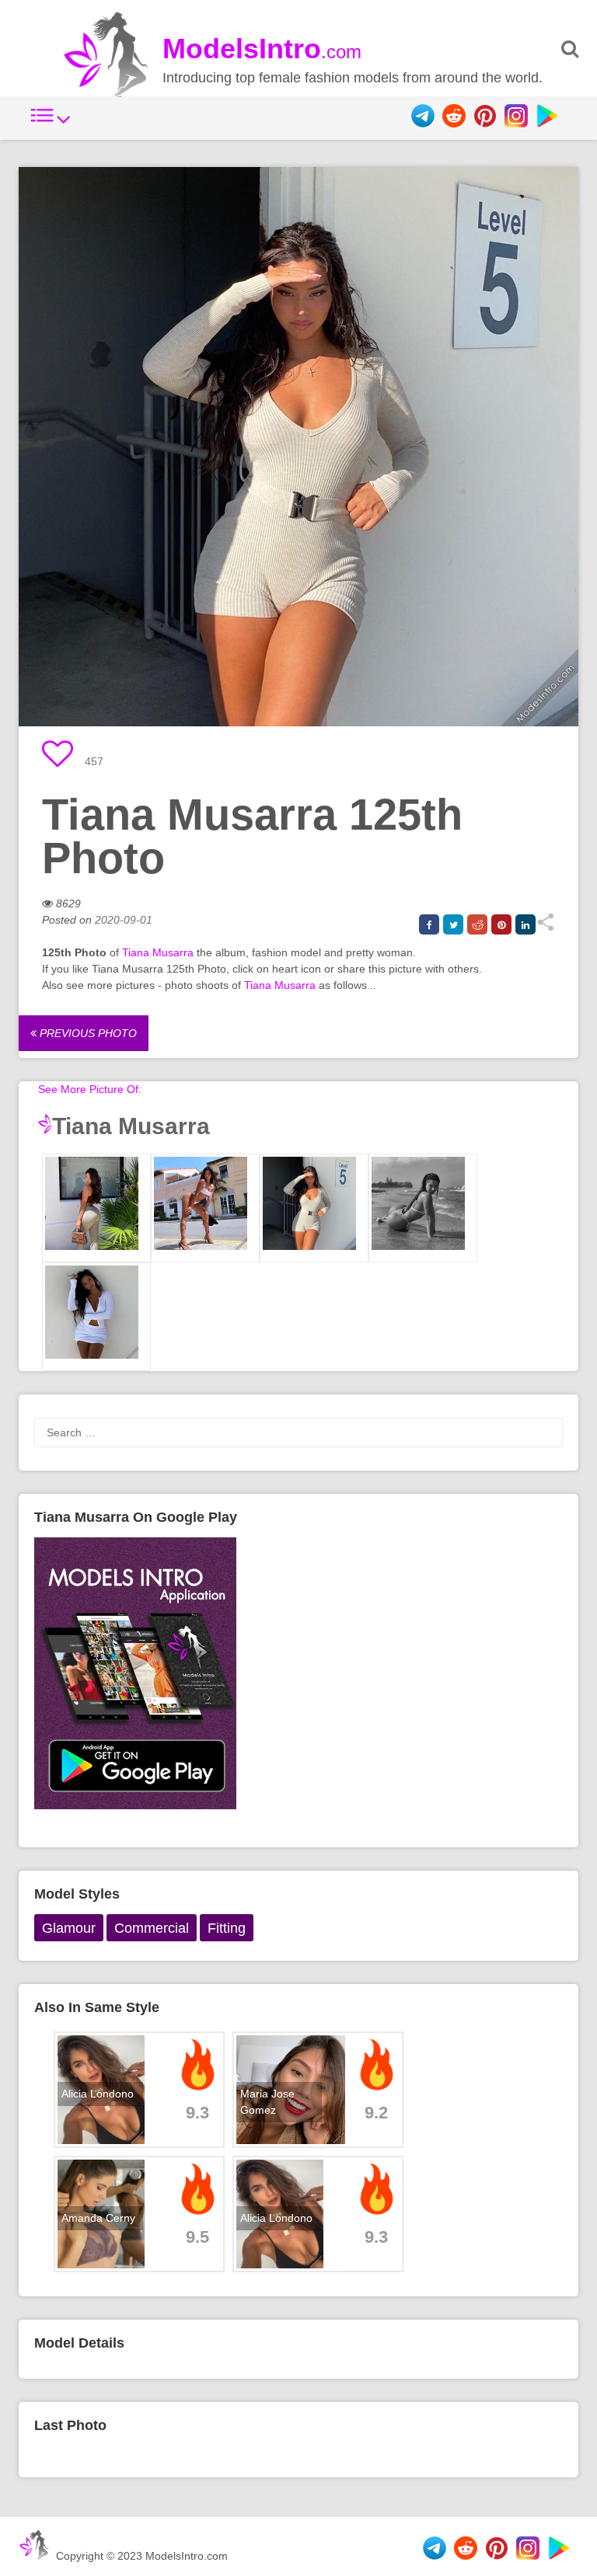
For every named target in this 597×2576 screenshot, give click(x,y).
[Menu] (51, 124)
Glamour (69, 1928)
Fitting (227, 1928)
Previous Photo (87, 1033)
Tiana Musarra (158, 952)
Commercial (152, 1928)
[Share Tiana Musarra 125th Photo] (545, 928)
